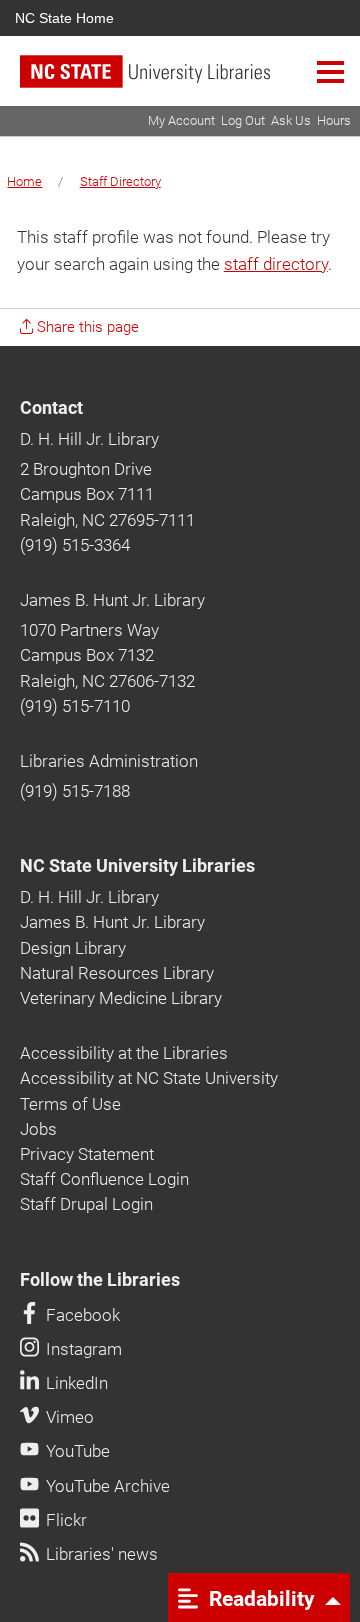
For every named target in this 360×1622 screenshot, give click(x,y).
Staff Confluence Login (104, 1179)
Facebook (81, 1315)
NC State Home (64, 18)
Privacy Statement (87, 1154)
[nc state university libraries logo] (190, 80)
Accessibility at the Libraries (124, 1053)
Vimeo (68, 1417)
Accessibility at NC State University (149, 1078)
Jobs (38, 1129)
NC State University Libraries (137, 866)
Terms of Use (70, 1104)
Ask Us (291, 120)
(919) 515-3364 (75, 545)
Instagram (82, 1349)
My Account (181, 120)
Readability (259, 1598)
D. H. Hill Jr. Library (89, 439)
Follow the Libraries (100, 1280)
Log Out (243, 120)
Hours (334, 120)
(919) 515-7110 (75, 706)
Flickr (64, 1520)
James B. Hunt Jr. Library (112, 600)
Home (24, 181)
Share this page (86, 327)
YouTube (76, 1451)
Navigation (330, 71)
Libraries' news (100, 1554)
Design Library (73, 948)
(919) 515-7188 (75, 791)
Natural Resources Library (117, 973)
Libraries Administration (109, 761)
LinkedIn (75, 1383)
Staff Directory (120, 181)
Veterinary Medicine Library (121, 998)
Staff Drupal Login (86, 1204)
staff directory (276, 264)
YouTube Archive (106, 1486)
